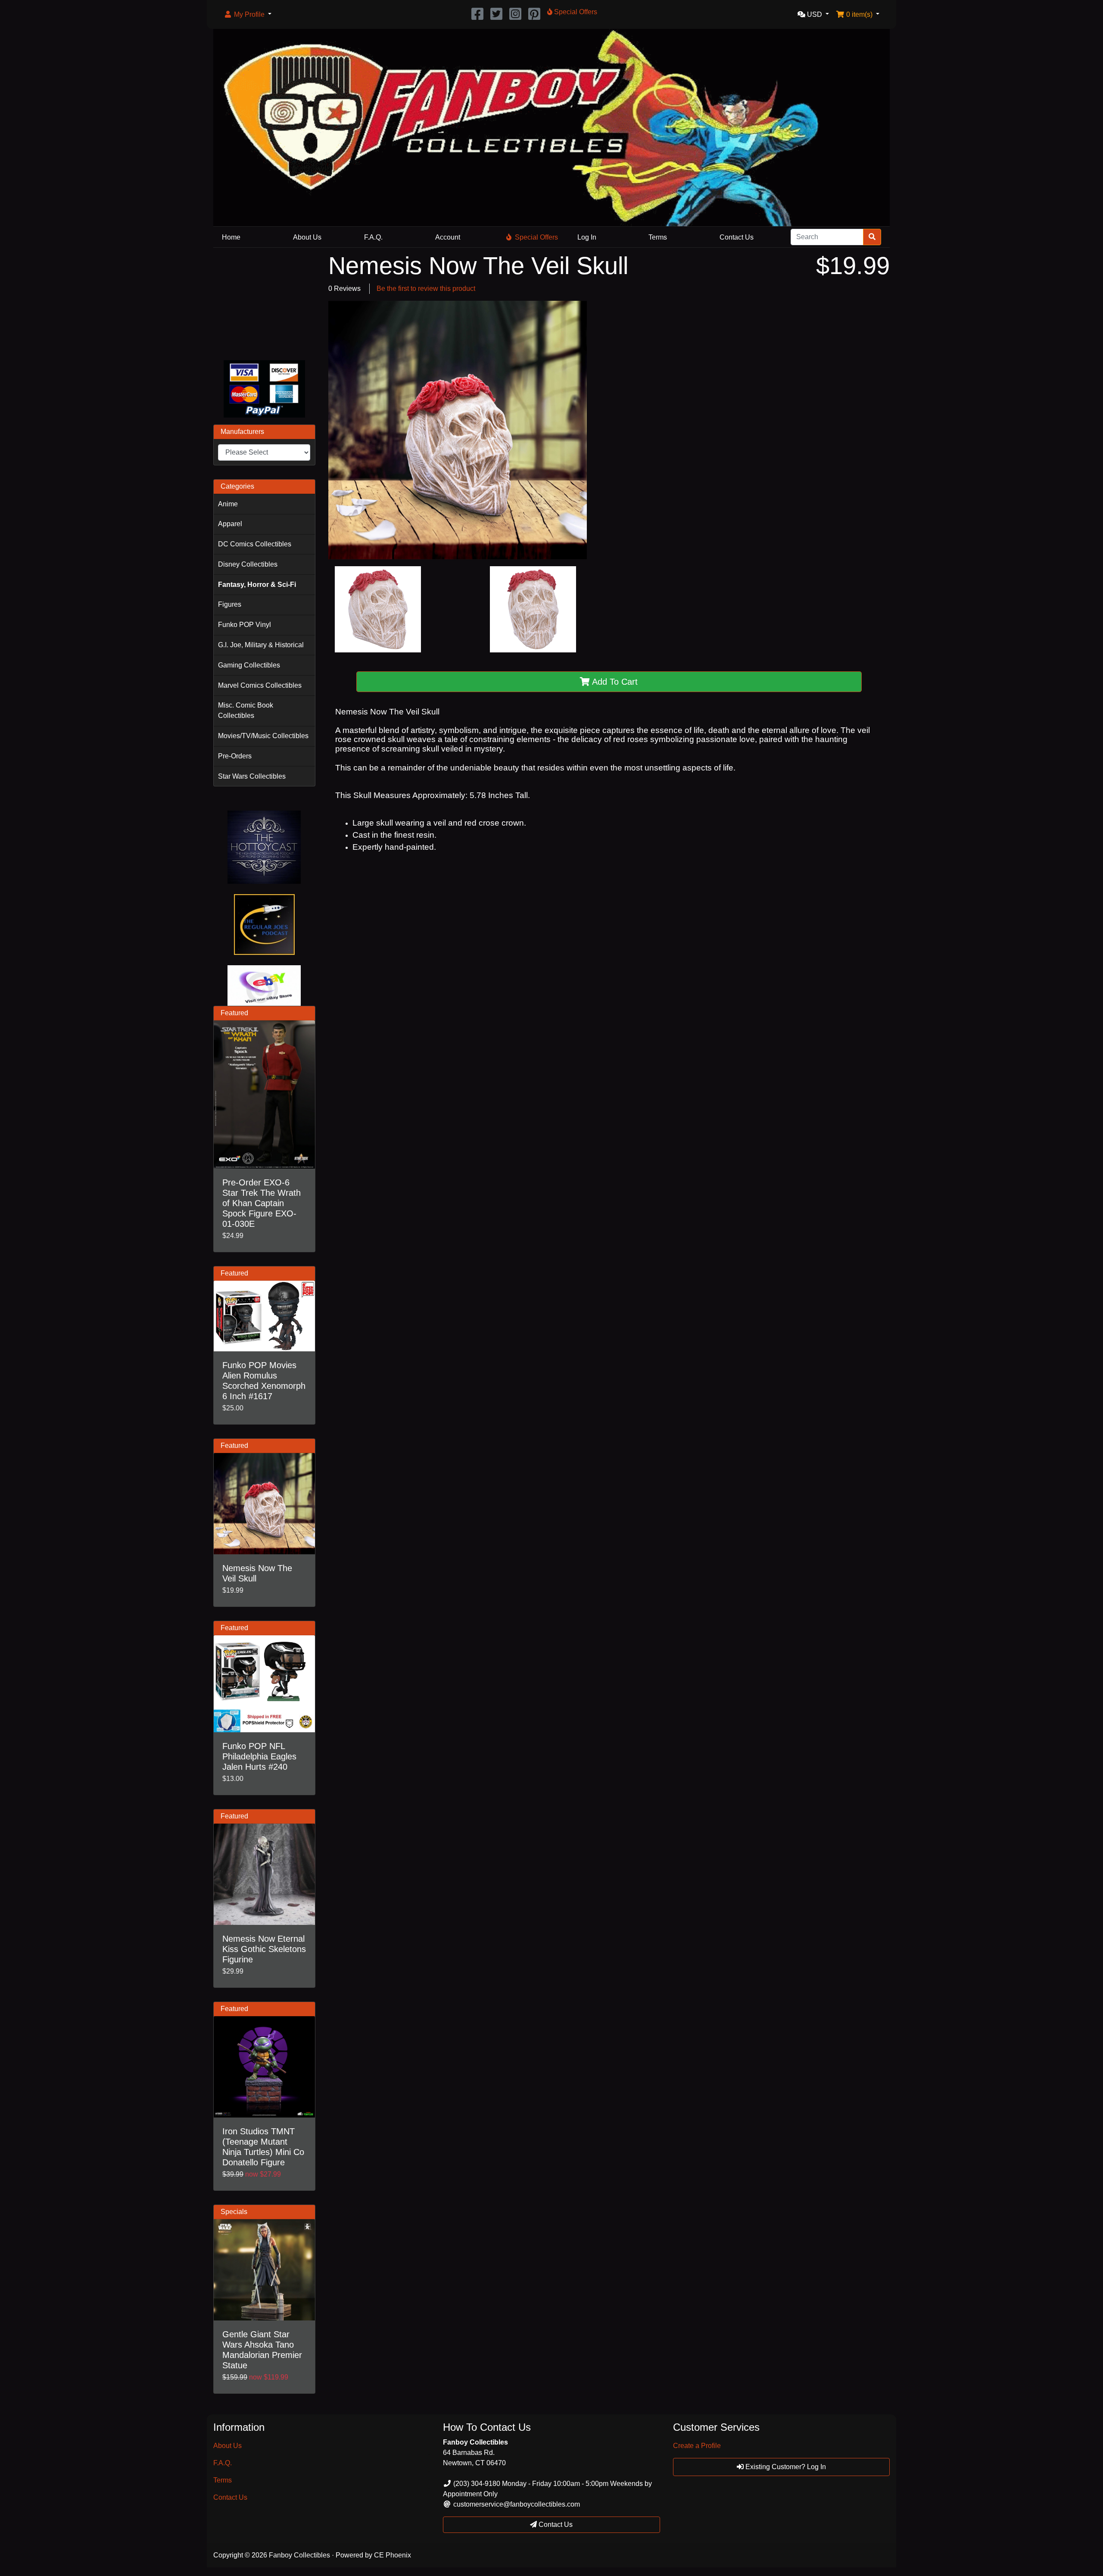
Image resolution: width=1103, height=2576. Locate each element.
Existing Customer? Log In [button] (785, 2467)
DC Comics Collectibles (255, 544)
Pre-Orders (235, 756)
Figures (230, 604)
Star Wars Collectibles (252, 776)
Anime (228, 504)
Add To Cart (614, 682)
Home (231, 237)
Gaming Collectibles (249, 665)
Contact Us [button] (555, 2525)
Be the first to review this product (426, 288)
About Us (307, 237)
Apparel (230, 524)
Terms (658, 237)
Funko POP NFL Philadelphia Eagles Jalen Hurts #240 (259, 1756)
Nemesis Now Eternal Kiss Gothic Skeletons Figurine (264, 1949)
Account (448, 237)
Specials (234, 2212)
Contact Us (737, 237)
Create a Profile (697, 2446)
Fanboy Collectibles (299, 2555)
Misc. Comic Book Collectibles (246, 710)
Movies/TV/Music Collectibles (263, 736)
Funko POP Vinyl (245, 625)
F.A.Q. (373, 237)
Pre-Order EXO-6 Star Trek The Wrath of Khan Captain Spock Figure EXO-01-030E (262, 1203)
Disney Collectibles (248, 564)
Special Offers (536, 237)
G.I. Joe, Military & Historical (261, 645)
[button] (248, 15)
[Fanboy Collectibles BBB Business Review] (264, 302)
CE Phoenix (393, 2555)
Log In (587, 237)
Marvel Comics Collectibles (260, 685)
